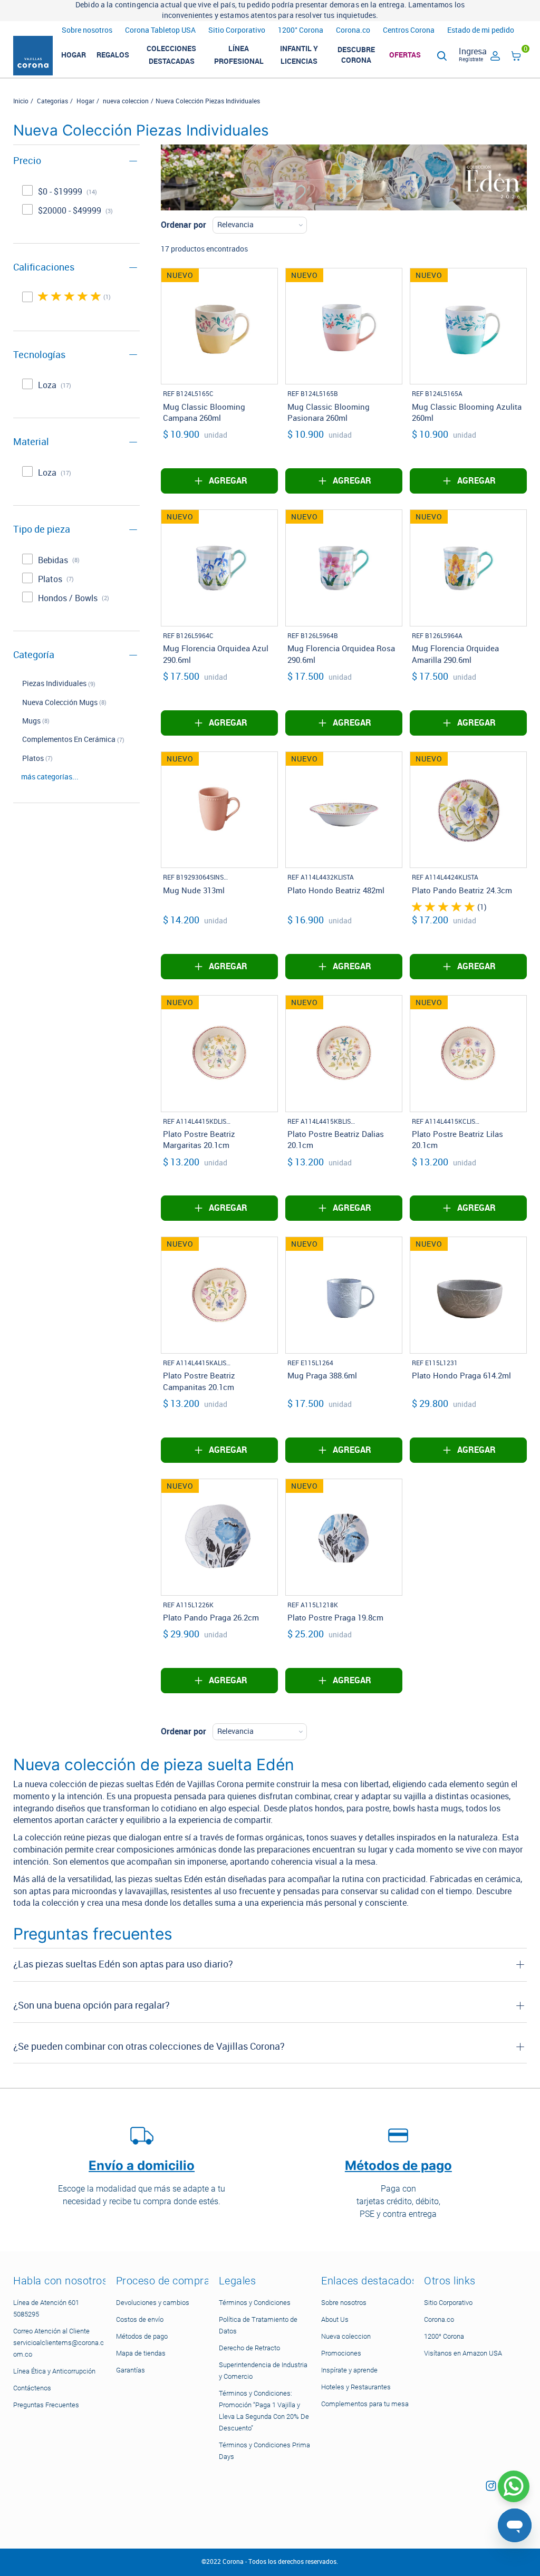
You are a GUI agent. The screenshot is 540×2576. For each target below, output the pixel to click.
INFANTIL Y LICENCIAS (299, 55)
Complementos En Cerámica (69, 740)
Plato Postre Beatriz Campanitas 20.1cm (199, 1381)
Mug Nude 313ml (194, 891)
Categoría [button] (34, 655)
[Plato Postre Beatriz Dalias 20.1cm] (344, 1054)
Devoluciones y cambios (153, 2303)
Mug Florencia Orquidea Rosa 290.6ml (341, 654)
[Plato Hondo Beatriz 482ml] (344, 810)
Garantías (131, 2370)
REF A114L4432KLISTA (321, 877)
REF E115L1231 (435, 1363)
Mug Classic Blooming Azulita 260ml (467, 413)
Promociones (341, 2353)
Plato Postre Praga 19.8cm (335, 1618)
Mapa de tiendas (141, 2353)
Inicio (21, 101)
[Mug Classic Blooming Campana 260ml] (219, 326)
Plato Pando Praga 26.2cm (211, 1618)
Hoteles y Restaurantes (356, 2387)
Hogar (85, 101)
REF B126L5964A (437, 636)
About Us (335, 2319)
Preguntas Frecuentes (46, 2405)
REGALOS (113, 55)
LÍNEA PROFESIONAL (239, 55)
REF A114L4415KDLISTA (197, 1122)
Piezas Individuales (54, 684)
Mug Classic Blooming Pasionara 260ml (329, 413)
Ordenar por (184, 225)
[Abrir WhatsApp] (514, 2486)
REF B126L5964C (188, 636)
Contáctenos (32, 2388)
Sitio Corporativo (237, 30)
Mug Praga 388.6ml (322, 1376)
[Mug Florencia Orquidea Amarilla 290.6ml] (468, 568)
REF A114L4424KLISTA (445, 877)
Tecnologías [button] (39, 355)
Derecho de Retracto (249, 2348)
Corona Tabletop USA (160, 30)
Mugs (31, 721)
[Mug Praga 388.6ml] (344, 1295)
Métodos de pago (142, 2336)
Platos (33, 759)
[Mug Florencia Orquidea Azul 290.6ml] (219, 568)
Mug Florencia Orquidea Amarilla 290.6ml (455, 654)
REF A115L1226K (188, 1605)
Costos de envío (140, 2319)
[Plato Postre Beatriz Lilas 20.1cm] (468, 1054)
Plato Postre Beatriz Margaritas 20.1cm (199, 1140)
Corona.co (353, 30)
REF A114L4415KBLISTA (321, 1122)
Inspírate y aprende (349, 2370)
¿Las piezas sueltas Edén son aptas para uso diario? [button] (123, 1964)
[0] (516, 58)
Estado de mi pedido (481, 30)
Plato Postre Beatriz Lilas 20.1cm (457, 1140)
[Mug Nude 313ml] (219, 810)
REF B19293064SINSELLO (197, 877)
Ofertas (405, 55)
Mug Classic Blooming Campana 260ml (204, 413)
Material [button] (31, 442)
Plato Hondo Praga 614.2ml (461, 1376)
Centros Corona (409, 30)
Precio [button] (27, 161)
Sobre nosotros (87, 30)
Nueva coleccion (346, 2336)
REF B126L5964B (313, 636)
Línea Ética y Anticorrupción (54, 2371)
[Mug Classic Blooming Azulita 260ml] (468, 326)
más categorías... (50, 777)
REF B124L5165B (313, 394)
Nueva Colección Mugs (60, 703)
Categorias (52, 101)
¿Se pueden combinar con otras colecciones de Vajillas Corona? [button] (149, 2047)
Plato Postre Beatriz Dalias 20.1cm (336, 1140)
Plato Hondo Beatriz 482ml (336, 891)
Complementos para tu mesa (365, 2404)
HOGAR (74, 55)
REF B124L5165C (188, 394)
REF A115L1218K (313, 1605)
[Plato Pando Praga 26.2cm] (219, 1537)
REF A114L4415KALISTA (197, 1363)
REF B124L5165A (437, 394)
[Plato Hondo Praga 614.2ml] (468, 1295)
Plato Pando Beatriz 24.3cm (462, 891)
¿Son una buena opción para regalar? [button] (91, 2005)
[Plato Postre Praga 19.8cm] (344, 1537)
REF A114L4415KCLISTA (446, 1122)
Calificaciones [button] (44, 267)
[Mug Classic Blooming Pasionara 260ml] (344, 326)
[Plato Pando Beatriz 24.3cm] (468, 810)
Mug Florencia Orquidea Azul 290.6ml (216, 654)
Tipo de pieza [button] (42, 529)
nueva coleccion (126, 101)
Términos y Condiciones (255, 2303)
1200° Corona (301, 30)
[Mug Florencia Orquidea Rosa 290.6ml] (344, 568)
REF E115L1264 (310, 1363)
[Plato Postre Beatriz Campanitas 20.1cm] (219, 1295)
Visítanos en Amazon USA (463, 2353)
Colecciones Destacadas (171, 55)
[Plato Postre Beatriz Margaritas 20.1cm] (219, 1054)
